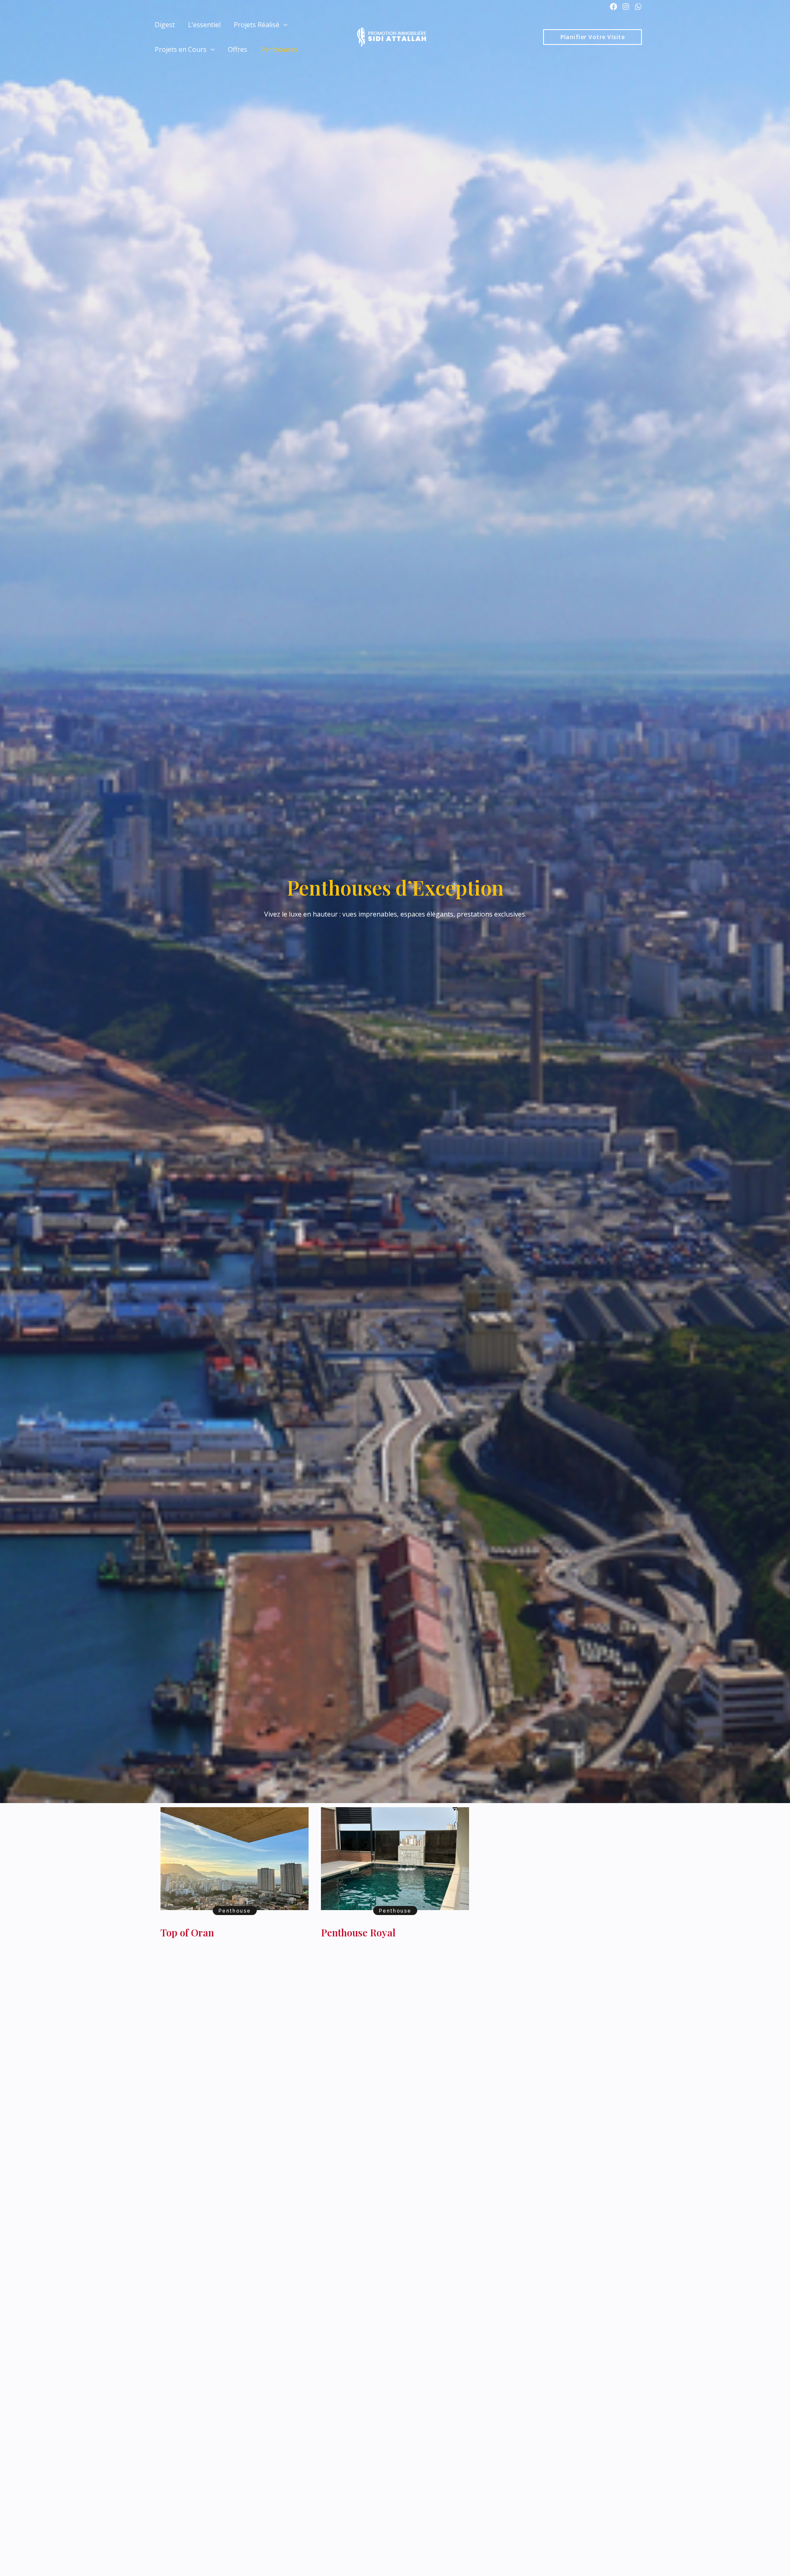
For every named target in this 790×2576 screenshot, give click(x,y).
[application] (283, 25)
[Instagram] (626, 7)
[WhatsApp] (638, 7)
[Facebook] (613, 7)
